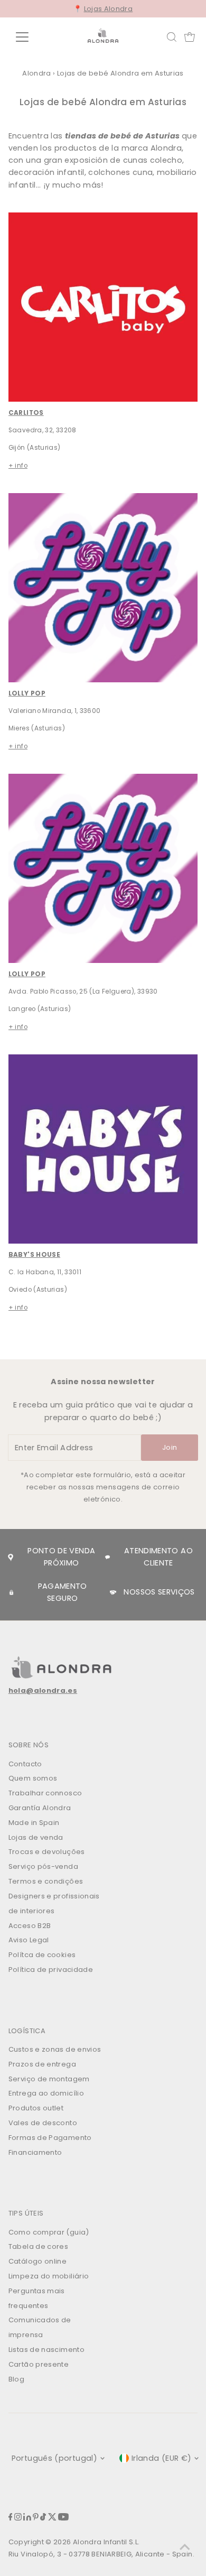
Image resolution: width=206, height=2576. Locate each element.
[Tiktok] (43, 2518)
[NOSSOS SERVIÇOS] (113, 1592)
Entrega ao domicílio (46, 2093)
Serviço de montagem (49, 2079)
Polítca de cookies (42, 1955)
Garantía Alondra (40, 1808)
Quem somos (33, 1778)
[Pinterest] (36, 2518)
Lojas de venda (36, 1837)
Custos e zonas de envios (55, 2049)
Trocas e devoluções (47, 1852)
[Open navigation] (31, 37)
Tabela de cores (38, 2246)
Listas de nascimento (46, 2350)
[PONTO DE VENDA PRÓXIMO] (11, 1558)
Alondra (37, 73)
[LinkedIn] (27, 2518)
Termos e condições (46, 1881)
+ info (18, 466)
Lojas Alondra (109, 9)
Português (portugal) (54, 2458)
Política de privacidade (51, 1970)
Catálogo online (38, 2261)
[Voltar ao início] (185, 2547)
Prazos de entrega (42, 2064)
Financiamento (35, 2152)
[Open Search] (172, 37)
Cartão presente (39, 2364)
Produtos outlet (36, 2108)
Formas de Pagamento (50, 2138)
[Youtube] (63, 2518)
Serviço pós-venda (43, 1866)
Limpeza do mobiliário (49, 2276)
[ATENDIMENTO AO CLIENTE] (107, 1557)
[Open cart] (190, 37)
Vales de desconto (43, 2123)
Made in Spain (34, 1823)
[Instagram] (18, 2518)
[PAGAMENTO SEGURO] (12, 1592)
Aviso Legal (29, 1940)
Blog (16, 2379)
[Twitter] (52, 2518)
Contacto (25, 1764)
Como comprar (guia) (49, 2232)
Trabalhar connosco (45, 1793)
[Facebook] (11, 2518)
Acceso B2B (30, 1926)
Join (170, 1447)
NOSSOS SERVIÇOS (159, 1592)
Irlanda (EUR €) (161, 2458)
